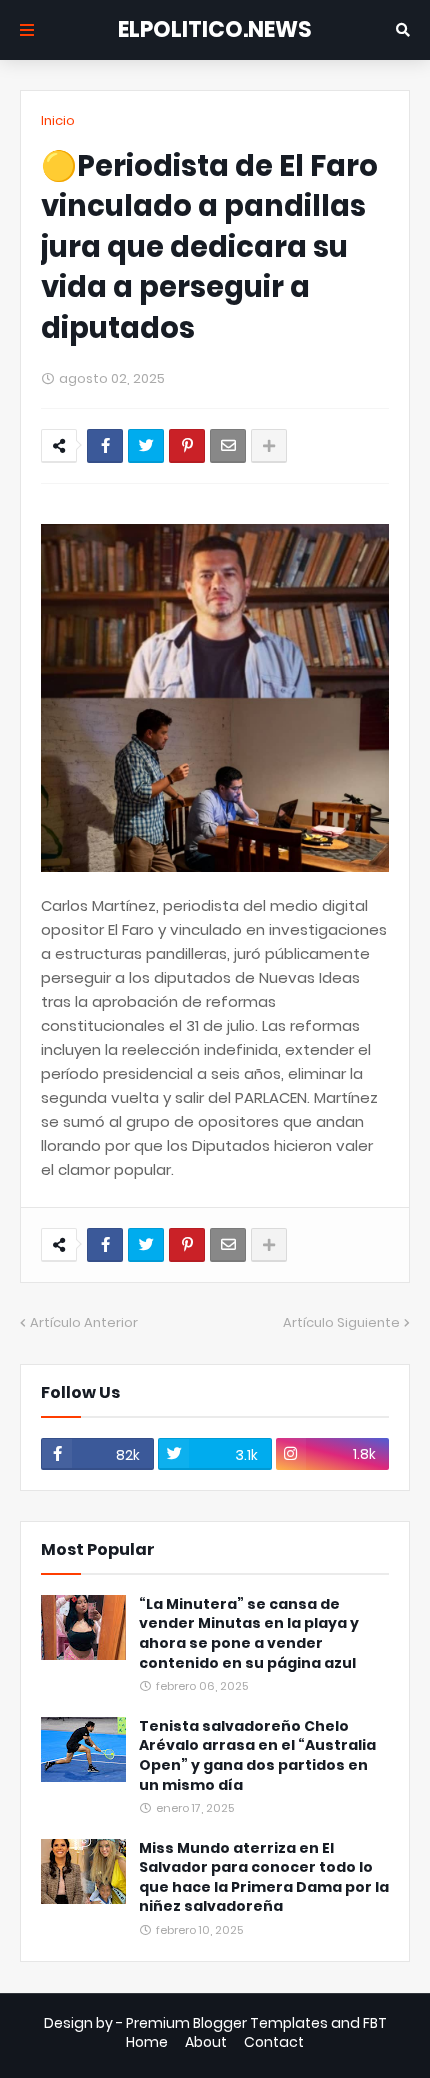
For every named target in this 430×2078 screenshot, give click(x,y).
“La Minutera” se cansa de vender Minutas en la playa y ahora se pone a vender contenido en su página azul (249, 1634)
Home (147, 2042)
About (206, 2042)
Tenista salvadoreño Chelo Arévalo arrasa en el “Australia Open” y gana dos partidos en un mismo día (257, 1756)
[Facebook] (105, 446)
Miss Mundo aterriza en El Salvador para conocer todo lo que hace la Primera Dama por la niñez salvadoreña (264, 1878)
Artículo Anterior (84, 1322)
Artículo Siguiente (341, 1322)
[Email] (228, 446)
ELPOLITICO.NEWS (215, 29)
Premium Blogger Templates (227, 2023)
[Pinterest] (187, 446)
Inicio (58, 120)
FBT (375, 2023)
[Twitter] (146, 446)
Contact (274, 2042)
